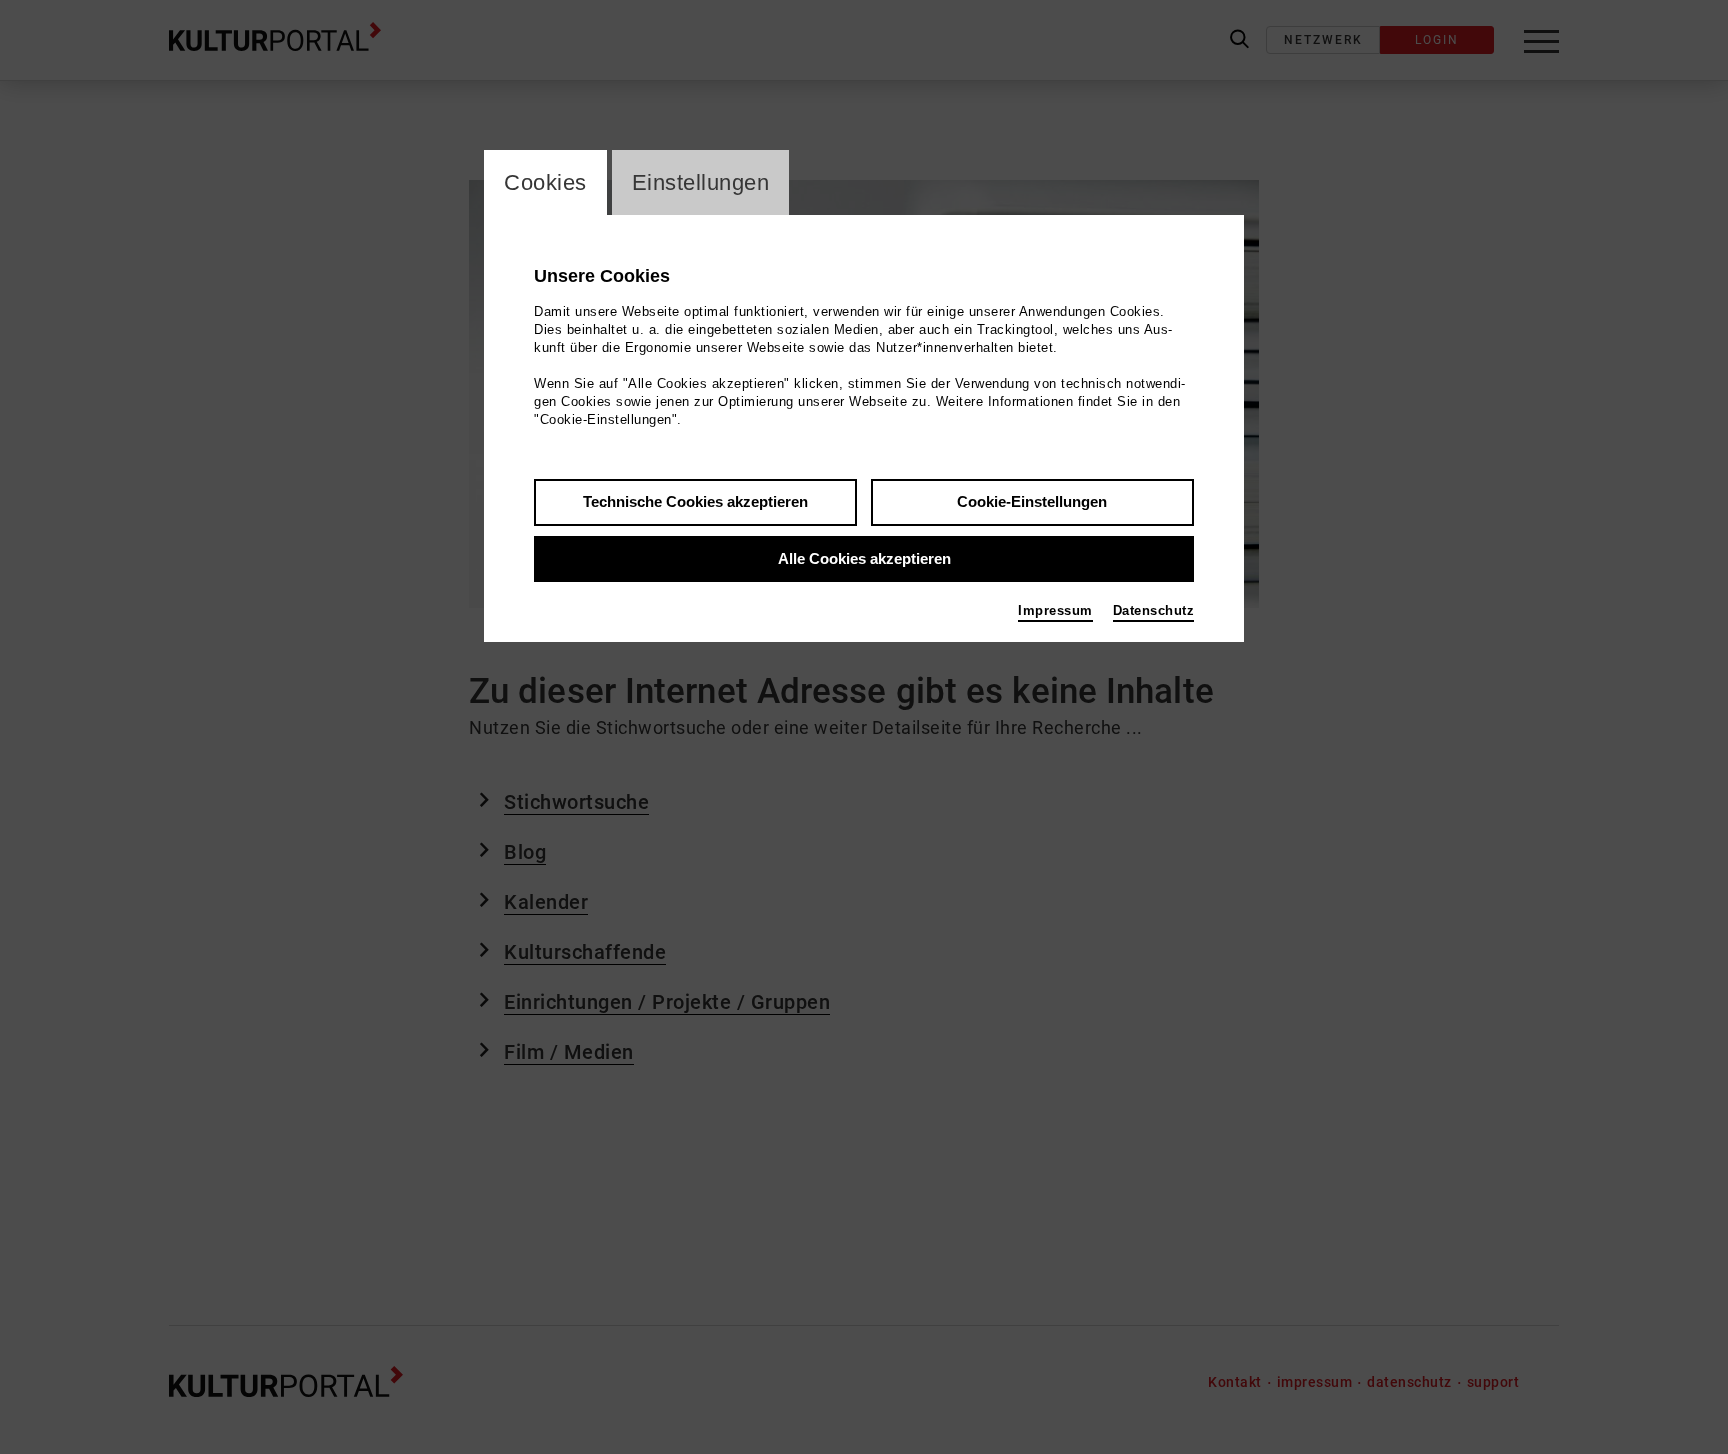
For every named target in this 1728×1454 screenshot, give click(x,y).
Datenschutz (1154, 610)
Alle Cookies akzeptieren (864, 558)
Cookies (545, 182)
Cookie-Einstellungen (1032, 501)
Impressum (1055, 610)
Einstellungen (701, 182)
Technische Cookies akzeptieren (695, 501)
